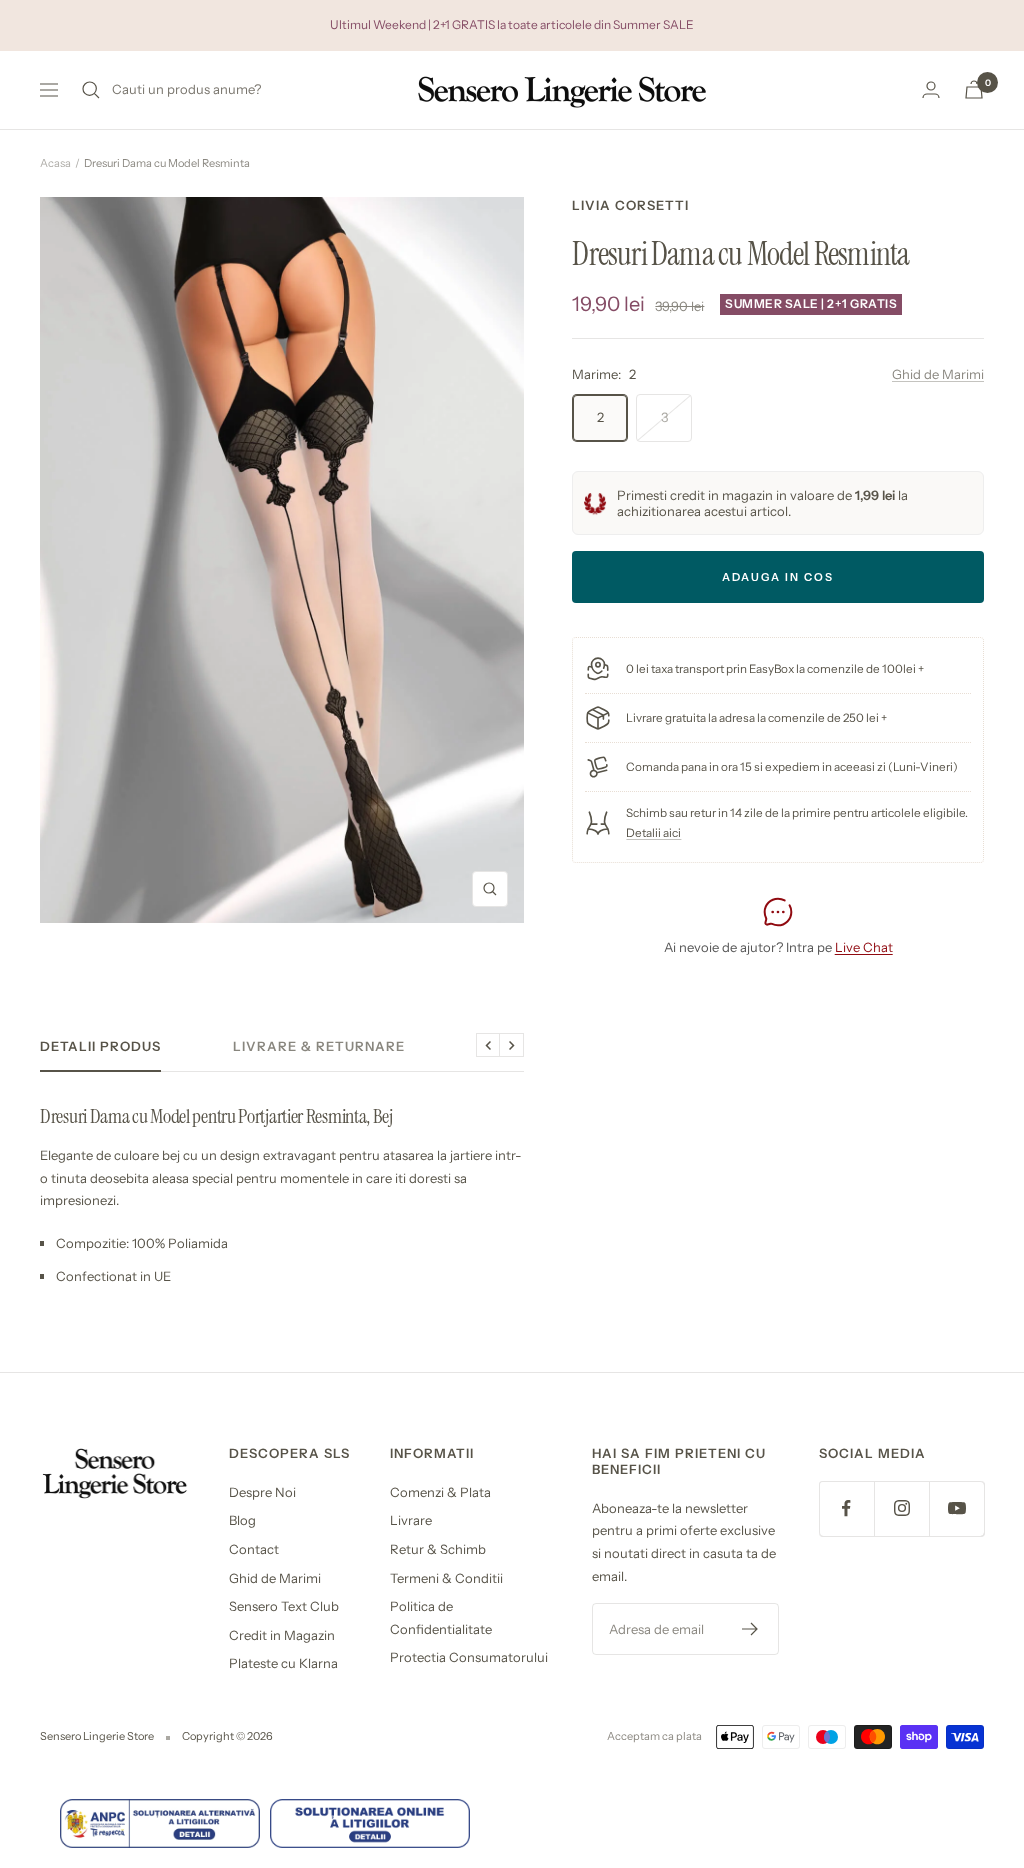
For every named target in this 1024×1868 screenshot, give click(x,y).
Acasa (55, 163)
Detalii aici (653, 833)
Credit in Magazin (282, 1635)
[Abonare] (750, 1629)
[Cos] (974, 89)
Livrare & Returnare (319, 1046)
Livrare (411, 1520)
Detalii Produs (100, 1046)
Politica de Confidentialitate (441, 1617)
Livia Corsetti (630, 205)
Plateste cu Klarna (283, 1663)
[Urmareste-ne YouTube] (956, 1508)
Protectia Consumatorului (469, 1657)
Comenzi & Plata (440, 1492)
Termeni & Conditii (446, 1578)
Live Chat (864, 947)
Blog (242, 1520)
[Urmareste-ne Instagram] (901, 1508)
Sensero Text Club (284, 1606)
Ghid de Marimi (938, 374)
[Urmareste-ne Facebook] (846, 1508)
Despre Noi (262, 1492)
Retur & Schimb (438, 1549)
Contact (254, 1549)
